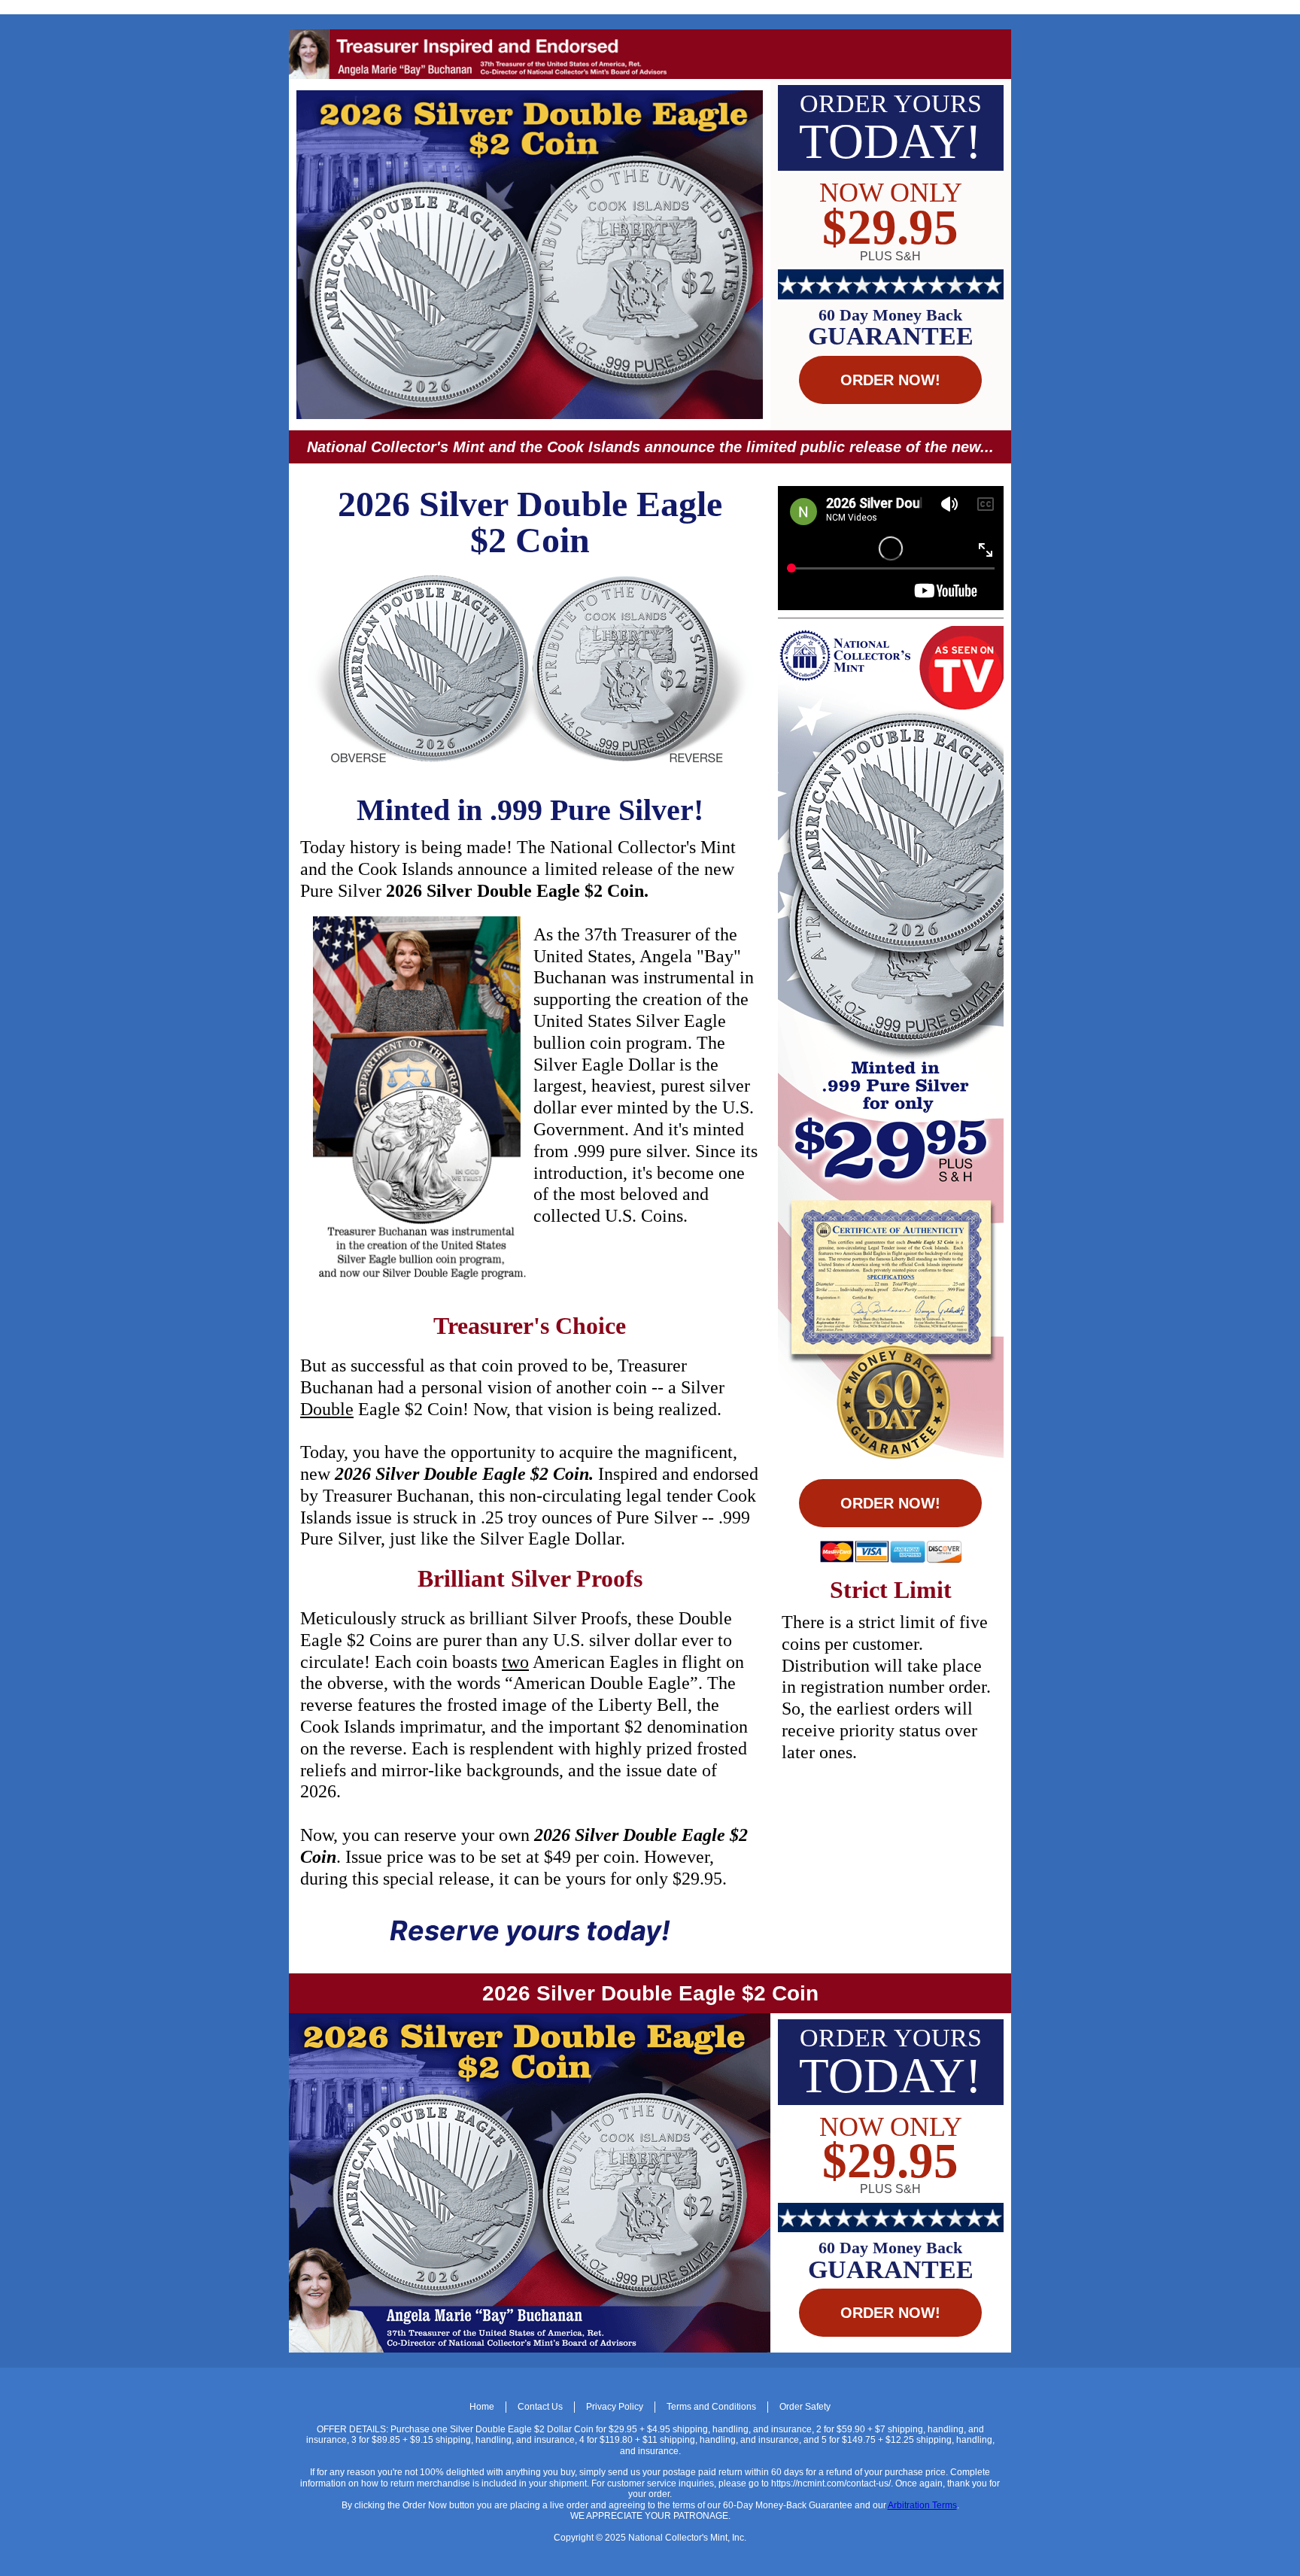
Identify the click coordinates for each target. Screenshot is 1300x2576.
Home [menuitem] (482, 2407)
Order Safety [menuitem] (805, 2407)
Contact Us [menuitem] (540, 2407)
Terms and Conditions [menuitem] (711, 2407)
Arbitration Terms (922, 2505)
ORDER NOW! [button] (890, 380)
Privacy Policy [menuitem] (615, 2407)
